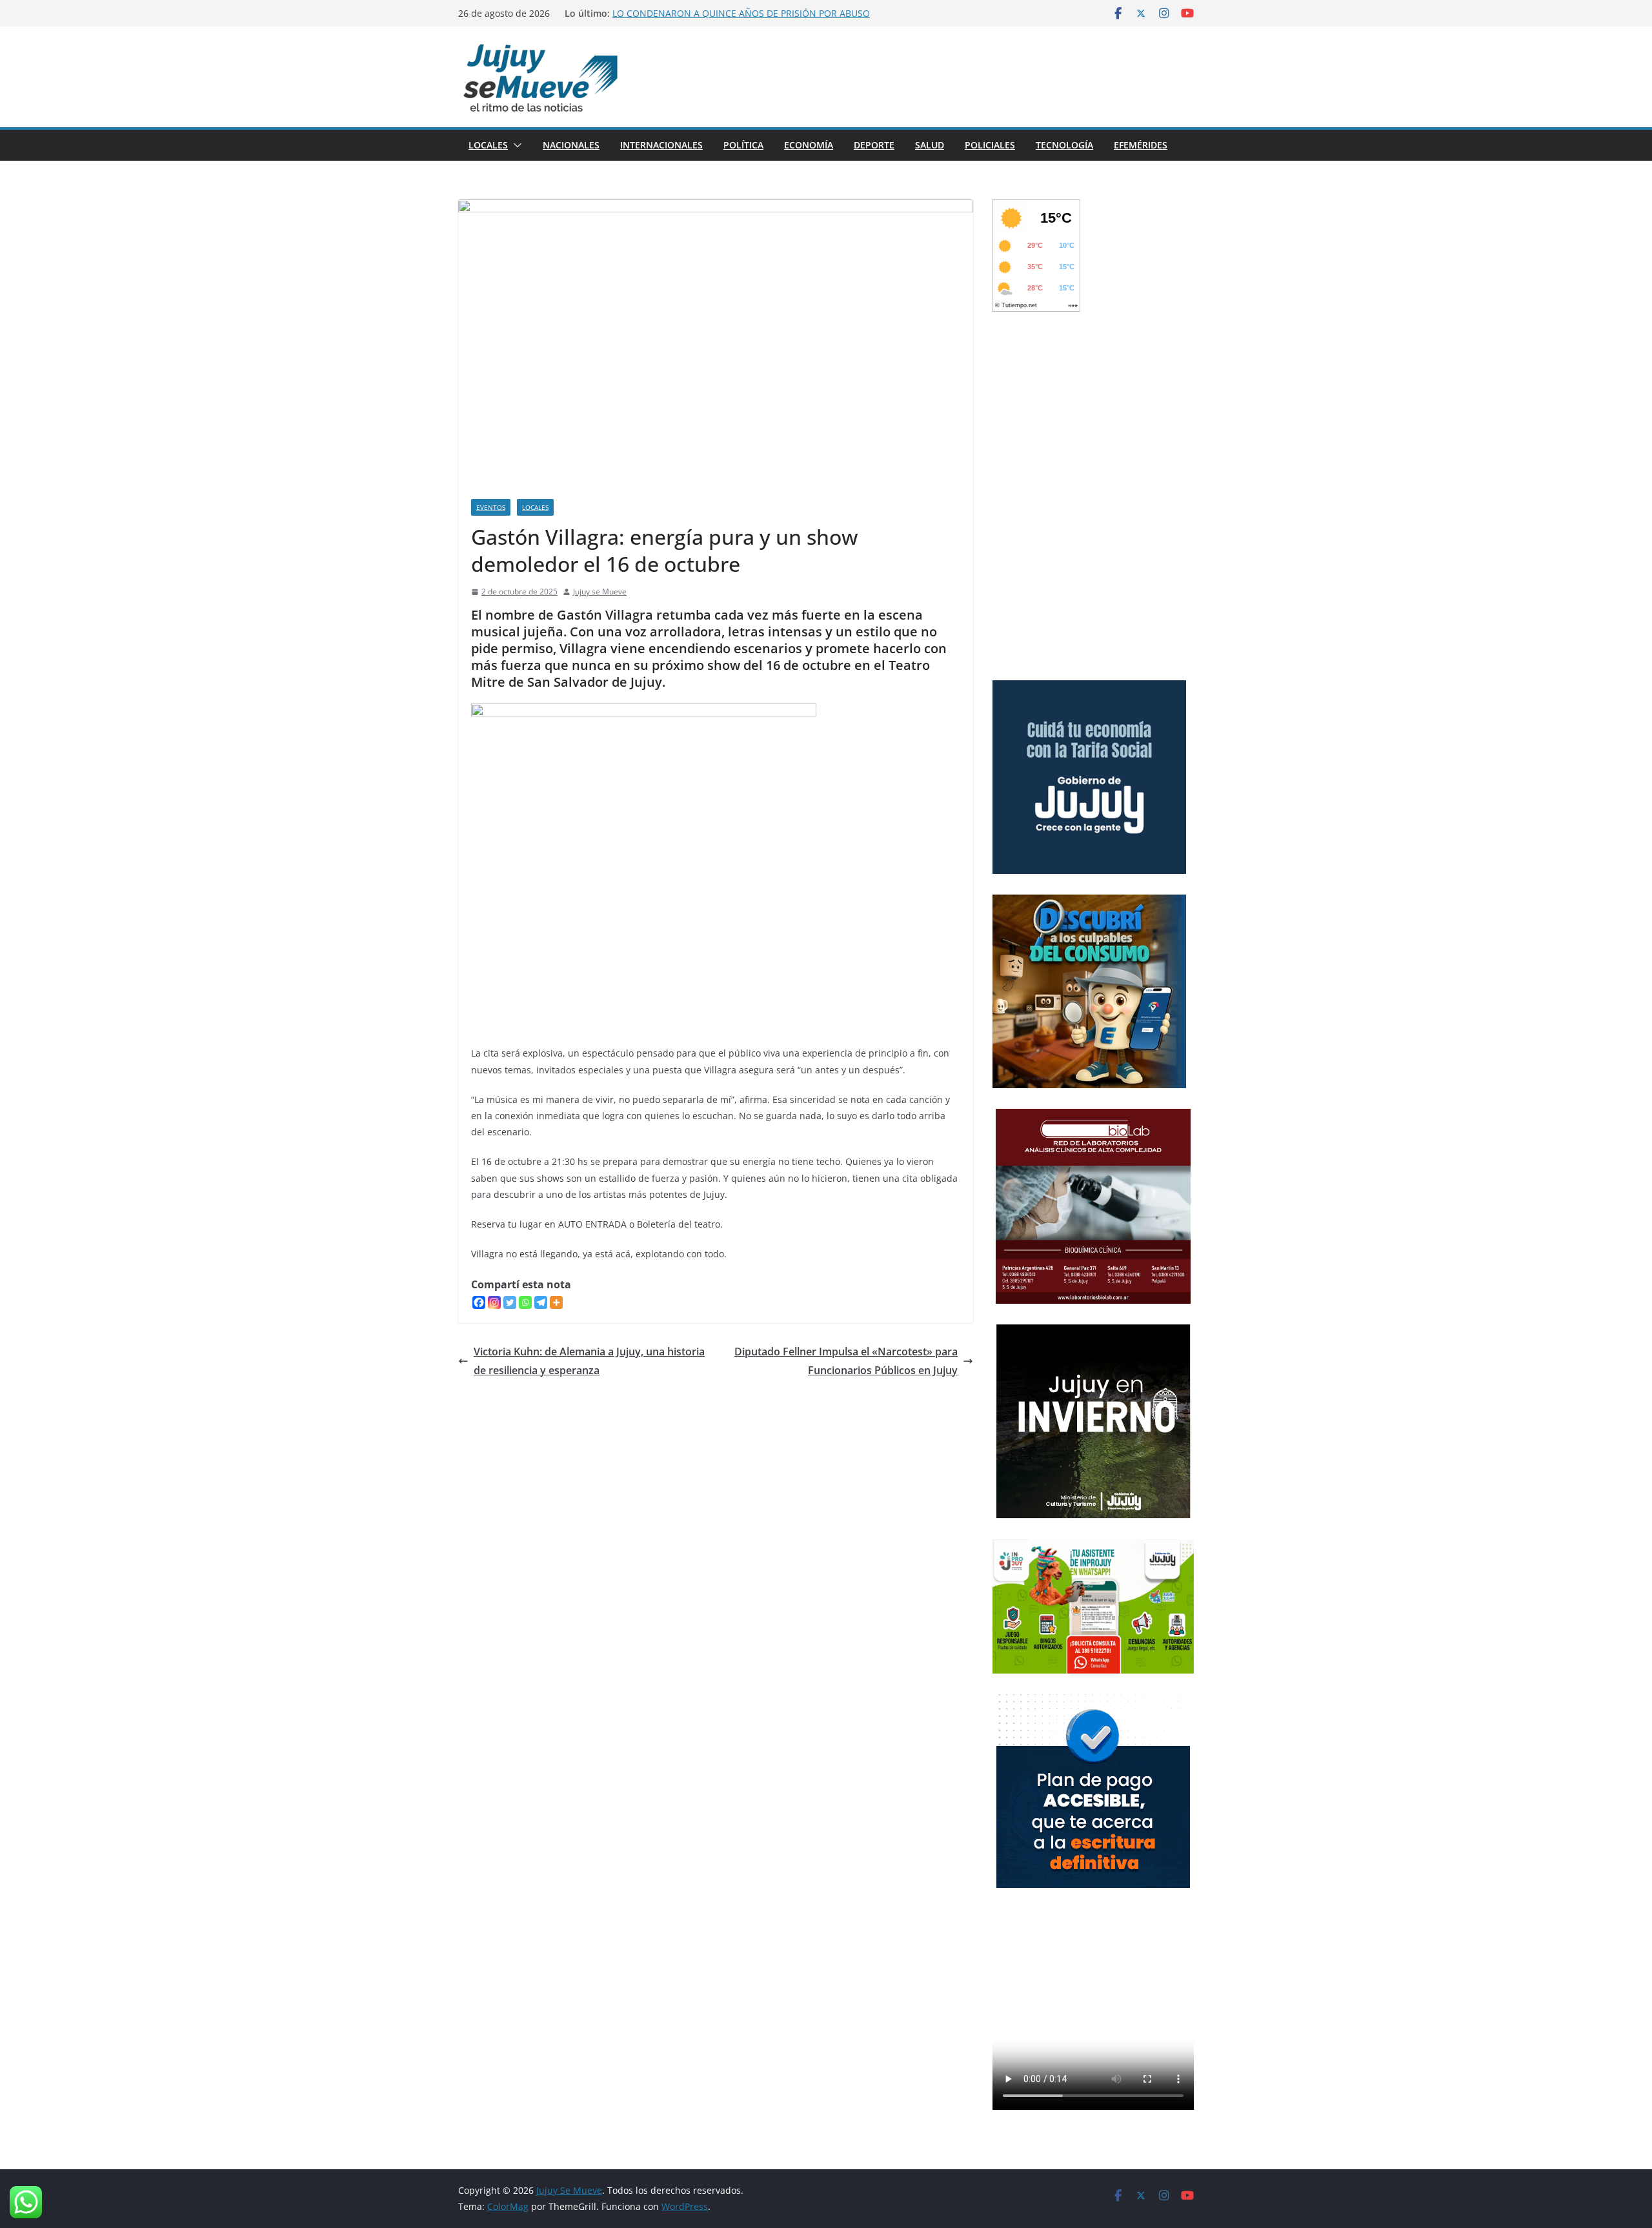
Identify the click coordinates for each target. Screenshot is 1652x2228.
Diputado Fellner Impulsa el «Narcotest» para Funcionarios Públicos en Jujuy (846, 1361)
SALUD (930, 145)
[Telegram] (541, 1302)
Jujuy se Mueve (600, 592)
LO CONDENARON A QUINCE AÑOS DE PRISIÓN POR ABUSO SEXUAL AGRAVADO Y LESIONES (741, 20)
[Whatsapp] (525, 1302)
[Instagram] (494, 1302)
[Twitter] (510, 1302)
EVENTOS (491, 507)
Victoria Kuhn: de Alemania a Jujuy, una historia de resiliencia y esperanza (589, 1361)
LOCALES (488, 145)
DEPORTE (874, 145)
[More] (556, 1302)
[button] (515, 145)
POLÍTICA (743, 145)
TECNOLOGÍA (1064, 145)
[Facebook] (479, 1302)
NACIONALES (571, 145)
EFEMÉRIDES (1141, 145)
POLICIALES (990, 145)
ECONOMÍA (809, 145)
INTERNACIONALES (661, 145)
